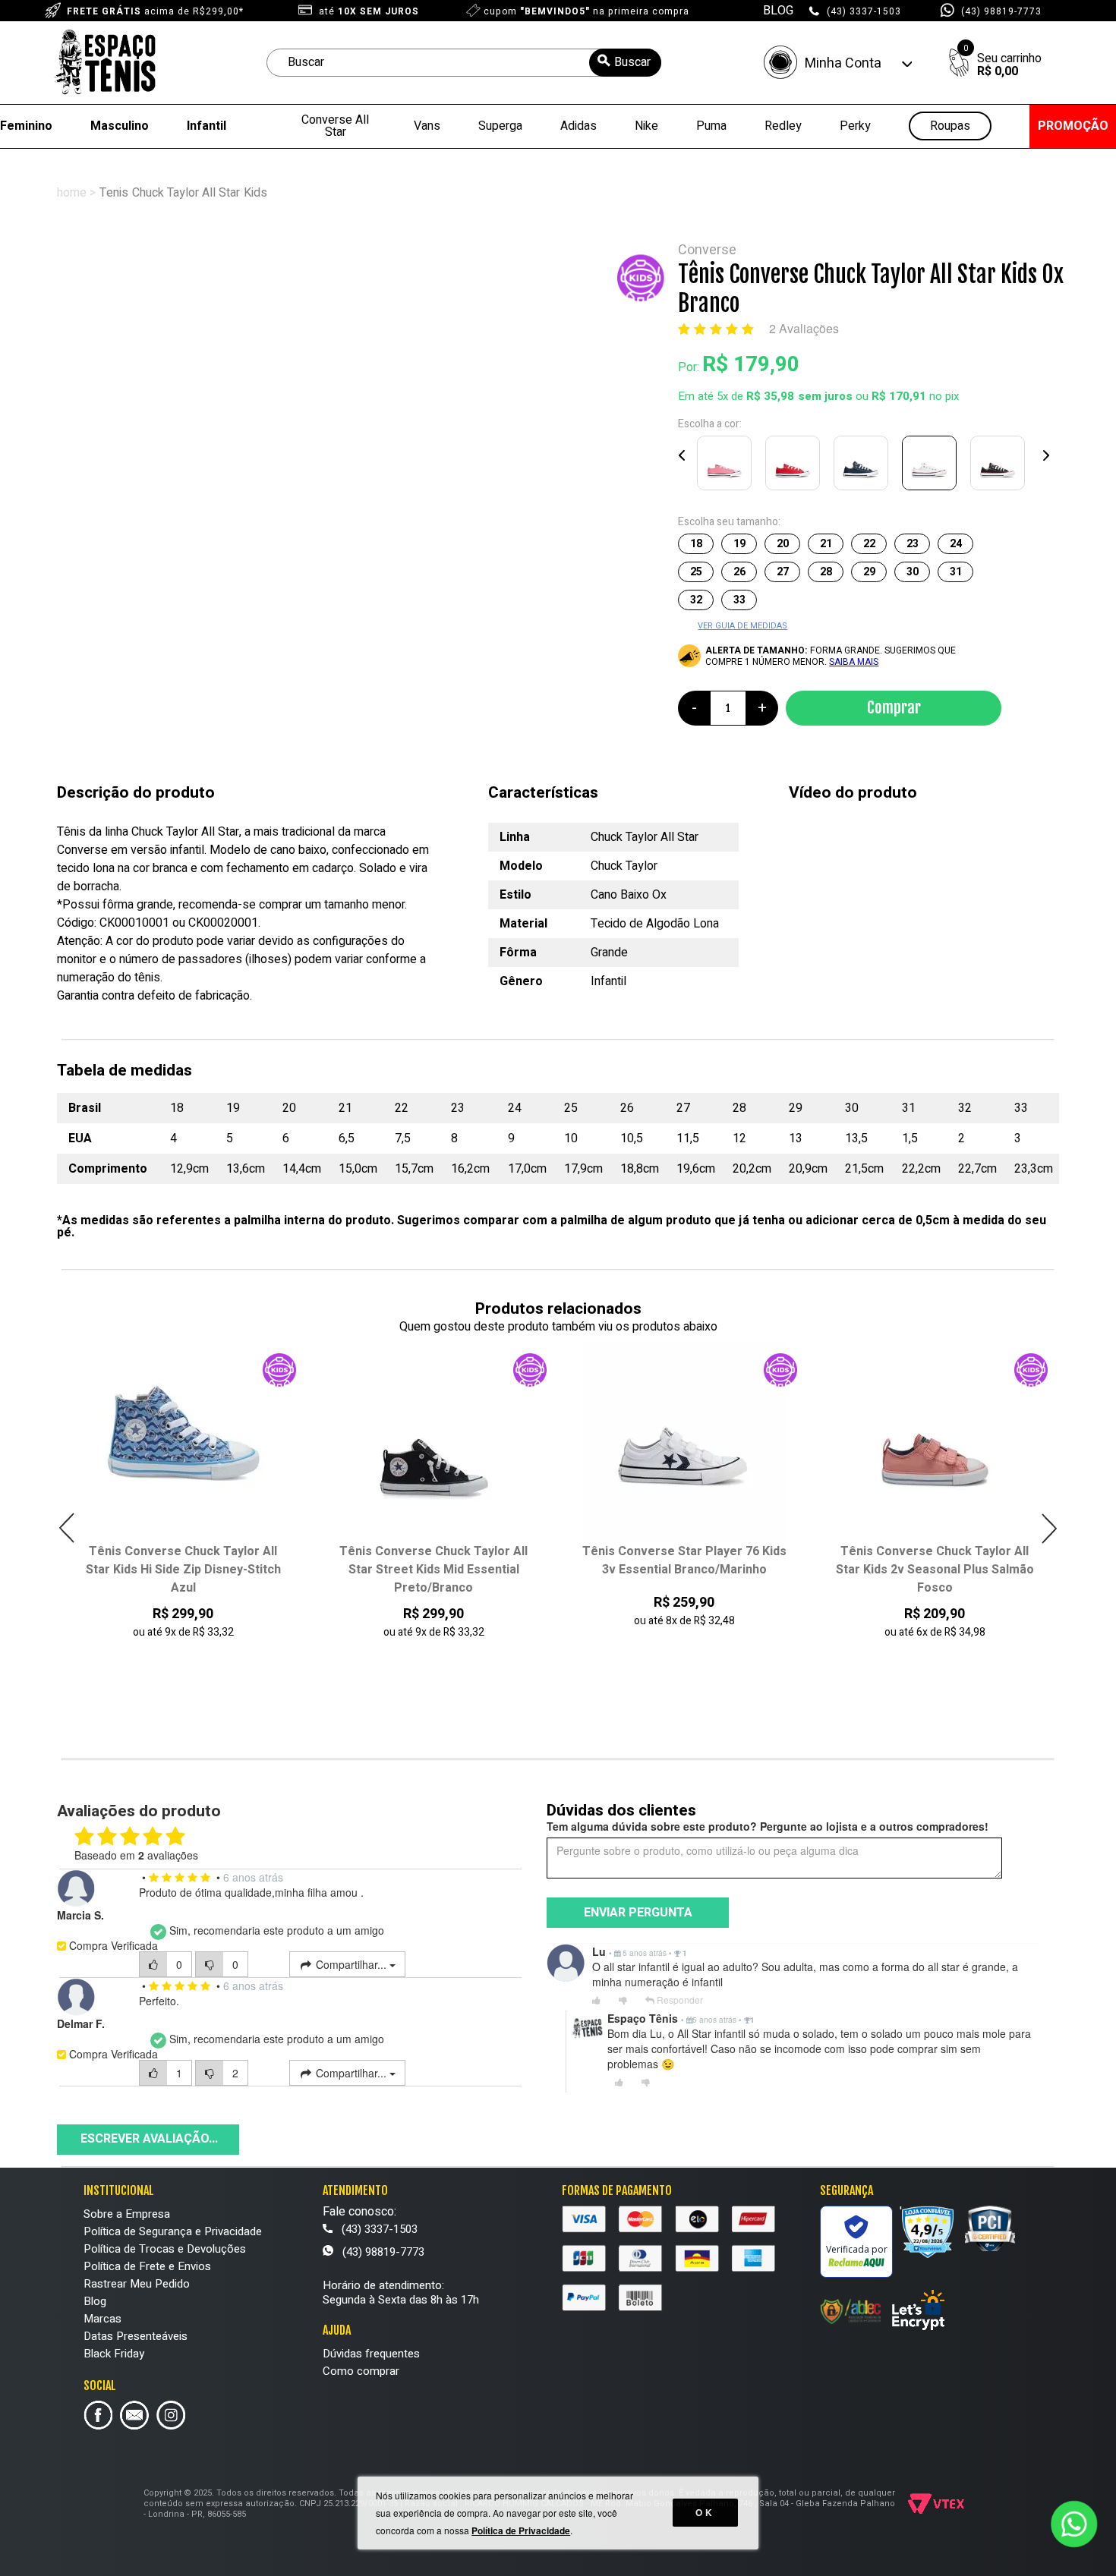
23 (913, 544)
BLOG (778, 11)
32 (696, 600)
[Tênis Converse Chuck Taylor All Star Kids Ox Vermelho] (796, 466)
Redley (783, 126)
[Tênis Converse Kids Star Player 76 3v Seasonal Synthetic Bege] (935, 1442)
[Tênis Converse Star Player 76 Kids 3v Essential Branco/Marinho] (434, 1442)
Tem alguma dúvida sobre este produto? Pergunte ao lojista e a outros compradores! (768, 1826)
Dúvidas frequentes (371, 2354)
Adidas (578, 126)
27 (783, 572)
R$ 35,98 (770, 396)
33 (739, 600)
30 (913, 572)
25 (696, 572)
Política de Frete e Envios (147, 2266)
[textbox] (464, 63)
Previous (683, 455)
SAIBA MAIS (854, 662)
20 (783, 544)
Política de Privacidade (521, 2530)
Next (1045, 455)
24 (956, 544)
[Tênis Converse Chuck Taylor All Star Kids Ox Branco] (932, 466)
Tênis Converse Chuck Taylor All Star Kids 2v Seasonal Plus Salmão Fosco (684, 1570)
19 (739, 544)
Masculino (120, 126)
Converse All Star (335, 126)
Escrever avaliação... (149, 2139)
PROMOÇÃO (1073, 126)
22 (869, 544)
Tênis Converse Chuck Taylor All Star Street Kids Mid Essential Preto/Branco (183, 1570)
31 (956, 572)
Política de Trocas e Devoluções (165, 2249)
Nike (646, 126)
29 (869, 572)
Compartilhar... (351, 1964)
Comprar (894, 707)
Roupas (950, 126)
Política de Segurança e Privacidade (173, 2231)
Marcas (102, 2319)
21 (826, 544)
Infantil (206, 126)
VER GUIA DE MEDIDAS (742, 626)
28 (826, 572)
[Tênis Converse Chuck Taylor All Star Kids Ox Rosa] (727, 466)
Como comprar (361, 2371)
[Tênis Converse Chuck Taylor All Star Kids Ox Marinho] (864, 466)
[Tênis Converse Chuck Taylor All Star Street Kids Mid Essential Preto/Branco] (183, 1442)
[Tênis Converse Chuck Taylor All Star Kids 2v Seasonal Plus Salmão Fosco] (684, 1442)
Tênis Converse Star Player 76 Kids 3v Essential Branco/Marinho (434, 1560)
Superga (500, 126)
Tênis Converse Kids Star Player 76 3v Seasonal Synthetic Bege (935, 1560)
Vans (427, 126)
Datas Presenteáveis (136, 2336)
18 (696, 544)
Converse (707, 250)
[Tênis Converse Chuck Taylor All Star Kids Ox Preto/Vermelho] (1001, 466)
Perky (855, 126)
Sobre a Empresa (127, 2214)
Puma (711, 126)
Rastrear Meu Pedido (137, 2284)
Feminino (26, 126)
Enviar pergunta (638, 1913)
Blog (95, 2301)
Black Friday (114, 2354)
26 (739, 572)
